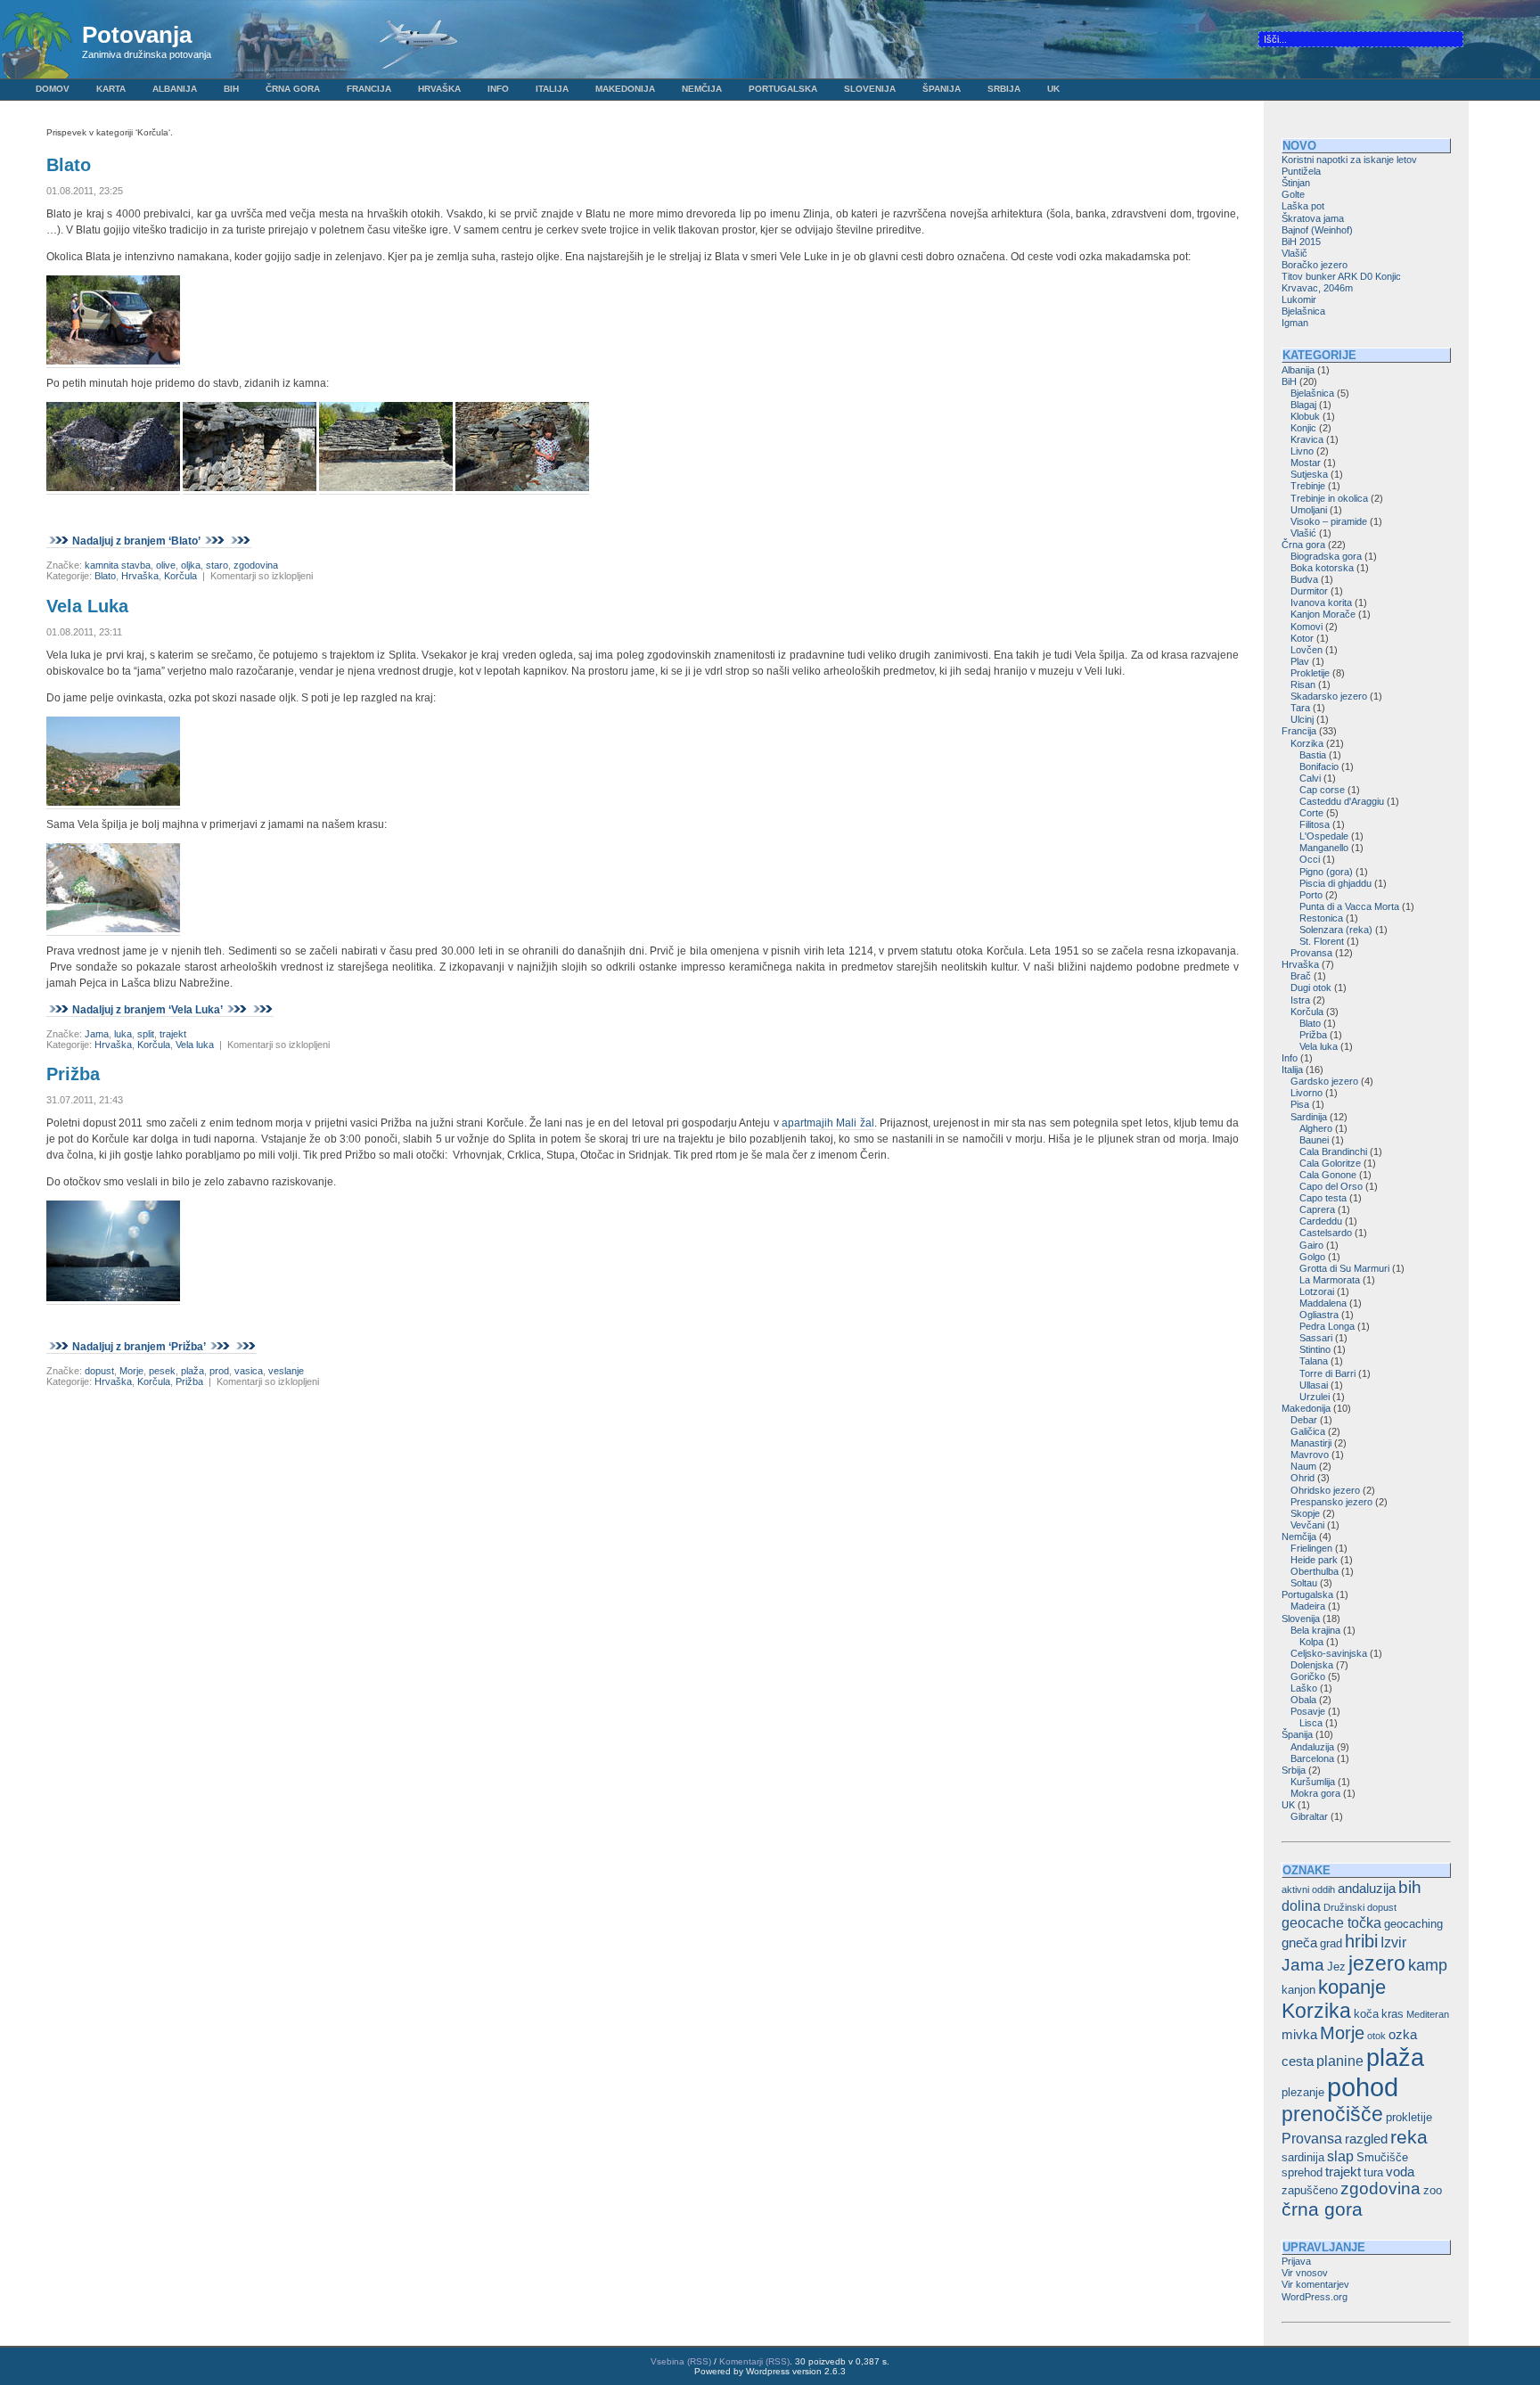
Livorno (1307, 1093)
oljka (191, 565)
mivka (1299, 2035)
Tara (1300, 708)
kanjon (1298, 1990)
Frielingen (1311, 1548)
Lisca (1311, 1723)
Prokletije (1310, 673)
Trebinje (1308, 486)
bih (1410, 1887)
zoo (1433, 2190)
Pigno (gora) (1326, 872)
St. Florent (1322, 941)
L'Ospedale (1324, 836)
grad (1331, 1943)
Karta (111, 89)
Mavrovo (1310, 1455)
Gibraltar (1309, 1816)
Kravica (1307, 439)
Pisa (1300, 1104)
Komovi (1307, 627)
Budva (1304, 579)
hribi (1361, 1941)
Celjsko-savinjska (1329, 1653)
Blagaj (1303, 405)
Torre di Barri (1327, 1373)
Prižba (73, 1074)
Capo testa (1323, 1198)
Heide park (1314, 1560)
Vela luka (195, 1045)
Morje (131, 1371)
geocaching (1413, 1924)
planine (1340, 2061)
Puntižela (1301, 171)
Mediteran (1428, 2014)
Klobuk (1305, 416)
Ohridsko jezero (1325, 1490)
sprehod (1302, 2172)
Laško (1304, 1688)
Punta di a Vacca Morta (1349, 906)
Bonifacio (1319, 766)
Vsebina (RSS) (681, 2361)
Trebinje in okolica (1329, 498)
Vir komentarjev (1315, 2284)
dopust (99, 1371)
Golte (1293, 194)
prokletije (1409, 2117)
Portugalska (783, 89)
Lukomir (1299, 299)
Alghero (1316, 1128)
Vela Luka (87, 606)
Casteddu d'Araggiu (1342, 801)
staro (217, 565)
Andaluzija (1312, 1747)
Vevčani (1307, 1525)
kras (1393, 2014)
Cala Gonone (1328, 1175)
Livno (1302, 451)
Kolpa (1311, 1642)
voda (1400, 2172)
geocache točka (1331, 1922)
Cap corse (1322, 790)
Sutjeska (1309, 474)
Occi (1310, 859)
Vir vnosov (1305, 2273)
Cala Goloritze (1330, 1163)
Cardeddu (1321, 1221)
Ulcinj (1302, 719)
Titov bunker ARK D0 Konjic (1341, 276)
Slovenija (870, 89)
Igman (1295, 323)
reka (1409, 2137)
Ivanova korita (1321, 602)
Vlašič (1294, 253)
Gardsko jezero (1324, 1081)
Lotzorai (1317, 1291)
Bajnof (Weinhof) (1317, 230)
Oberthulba (1315, 1571)
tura (1373, 2172)
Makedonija (625, 89)
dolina (1301, 1906)
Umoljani (1309, 510)
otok (1376, 2036)
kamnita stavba (118, 565)
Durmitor (1309, 591)
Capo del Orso (1331, 1186)
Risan (1303, 684)
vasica (249, 1371)
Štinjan (1296, 183)
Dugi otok (1311, 988)
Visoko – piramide (1329, 521)
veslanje (286, 1371)
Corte (1311, 813)
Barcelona (1312, 1758)
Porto (1311, 895)
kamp (1428, 1965)
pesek (162, 1371)
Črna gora (293, 89)
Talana (1314, 1361)
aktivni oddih (1308, 1889)
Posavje (1308, 1711)
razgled (1366, 2139)
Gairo (1311, 1245)
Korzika (1307, 743)
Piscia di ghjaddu (1335, 883)
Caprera (1317, 1209)
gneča (1299, 1943)
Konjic (1303, 428)
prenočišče (1332, 2114)
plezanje (1303, 2092)
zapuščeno (1310, 2190)
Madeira (1308, 1606)
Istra (1300, 1000)
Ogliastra (1319, 1315)
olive (166, 565)
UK (1053, 89)
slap (1340, 2156)
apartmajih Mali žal (828, 1123)
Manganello (1324, 848)
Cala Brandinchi (1333, 1152)
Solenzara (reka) (1336, 930)
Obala (1303, 1700)
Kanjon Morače (1323, 614)
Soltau (1304, 1583)
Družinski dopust (1360, 1907)
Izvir (1393, 1942)
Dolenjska (1312, 1665)
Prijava (1296, 2261)
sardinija (1303, 2157)
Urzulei (1315, 1397)
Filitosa (1315, 824)
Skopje (1305, 1513)
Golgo (1312, 1257)
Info (498, 89)
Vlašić (1303, 533)
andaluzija (1367, 1889)
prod (219, 1371)
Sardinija (1309, 1117)
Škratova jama (1313, 218)
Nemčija (702, 89)
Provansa (1311, 953)
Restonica (1321, 918)
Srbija (1004, 89)
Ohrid (1302, 1478)
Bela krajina (1315, 1630)
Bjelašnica (1303, 311)
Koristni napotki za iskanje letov (1349, 160)
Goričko (1308, 1676)
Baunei (1314, 1140)
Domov (53, 89)
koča (1366, 2014)
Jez (1336, 1967)
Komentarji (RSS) (754, 2361)
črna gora (1322, 2209)
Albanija (175, 89)
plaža (192, 1371)
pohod (1363, 2087)
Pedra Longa (1327, 1326)
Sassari (1316, 1338)
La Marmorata (1330, 1280)
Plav (1300, 661)
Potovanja (137, 35)
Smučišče (1382, 2157)
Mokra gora (1315, 1793)
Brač (1301, 976)
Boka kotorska (1322, 568)
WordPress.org (1315, 2297)
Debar (1304, 1420)
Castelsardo (1326, 1233)
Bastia (1313, 755)
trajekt (173, 1034)
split (146, 1034)
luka (123, 1034)
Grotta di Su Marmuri (1344, 1268)
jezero (1377, 1963)
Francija (369, 89)
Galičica (1308, 1431)
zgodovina (256, 565)
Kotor (1302, 638)
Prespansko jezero (1331, 1502)
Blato (69, 165)
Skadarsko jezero (1329, 696)
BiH (231, 89)
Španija (942, 89)
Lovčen (1307, 650)
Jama (97, 1034)
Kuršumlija (1313, 1782)
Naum (1303, 1466)
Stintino (1315, 1349)
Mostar (1306, 463)
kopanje (1352, 1987)
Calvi (1310, 778)
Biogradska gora (1326, 556)
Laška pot (1303, 206)
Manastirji (1311, 1443)
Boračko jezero (1315, 265)
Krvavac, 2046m (1317, 288)
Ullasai (1314, 1385)
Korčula (180, 576)
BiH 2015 (1301, 242)
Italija (552, 89)
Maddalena (1323, 1303)
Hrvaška (439, 89)
